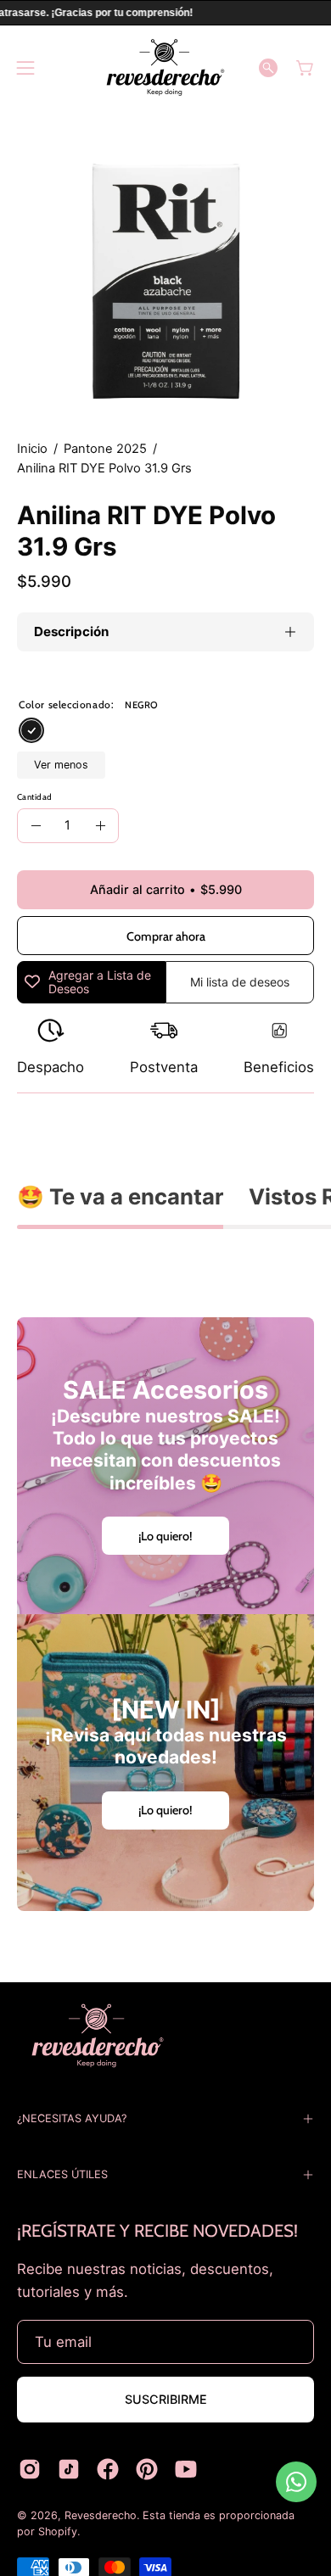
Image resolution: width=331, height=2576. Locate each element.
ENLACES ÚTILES (62, 2174)
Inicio (32, 449)
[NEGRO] (31, 731)
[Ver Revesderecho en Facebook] (108, 2469)
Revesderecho (101, 2515)
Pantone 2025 (105, 449)
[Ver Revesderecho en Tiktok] (69, 2469)
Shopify (58, 2531)
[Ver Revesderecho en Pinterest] (147, 2469)
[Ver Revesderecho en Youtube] (186, 2469)
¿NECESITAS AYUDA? (72, 2118)
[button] (268, 68)
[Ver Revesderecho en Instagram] (30, 2469)
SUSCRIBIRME (166, 2399)
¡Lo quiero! (165, 1536)
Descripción (71, 631)
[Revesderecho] (165, 67)
